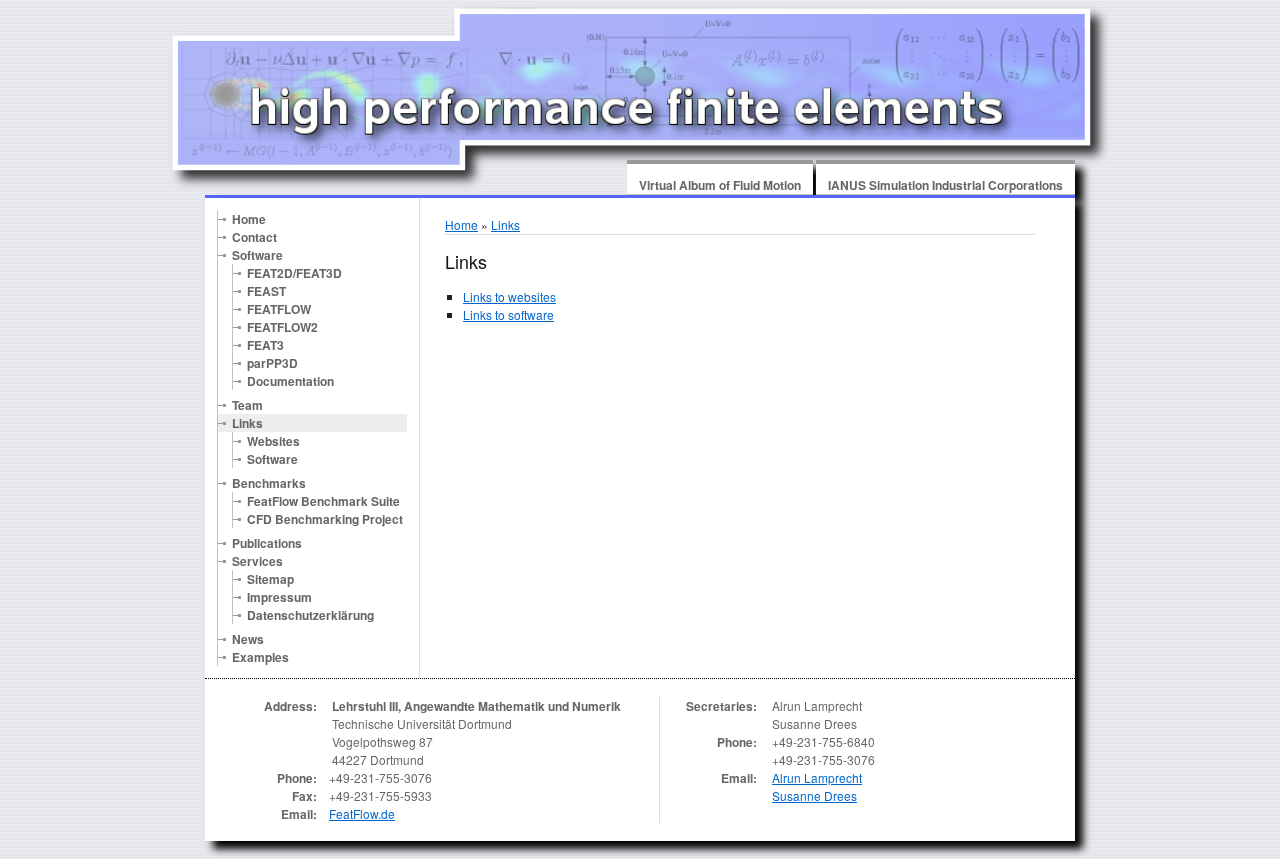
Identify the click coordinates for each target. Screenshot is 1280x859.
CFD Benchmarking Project (325, 519)
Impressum (279, 597)
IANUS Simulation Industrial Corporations (945, 185)
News (248, 639)
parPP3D (272, 363)
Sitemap (270, 579)
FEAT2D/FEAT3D (294, 273)
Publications (267, 543)
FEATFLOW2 (282, 327)
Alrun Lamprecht (817, 777)
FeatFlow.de (362, 813)
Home (249, 219)
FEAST (266, 291)
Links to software (508, 314)
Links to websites (509, 296)
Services (257, 561)
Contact (254, 237)
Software (257, 255)
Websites (273, 441)
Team (247, 405)
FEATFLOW (279, 309)
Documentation (290, 381)
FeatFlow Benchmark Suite (323, 501)
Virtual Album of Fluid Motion (720, 185)
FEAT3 (265, 345)
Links (247, 423)
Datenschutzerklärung (310, 615)
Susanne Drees (814, 795)
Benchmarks (269, 483)
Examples (260, 657)
